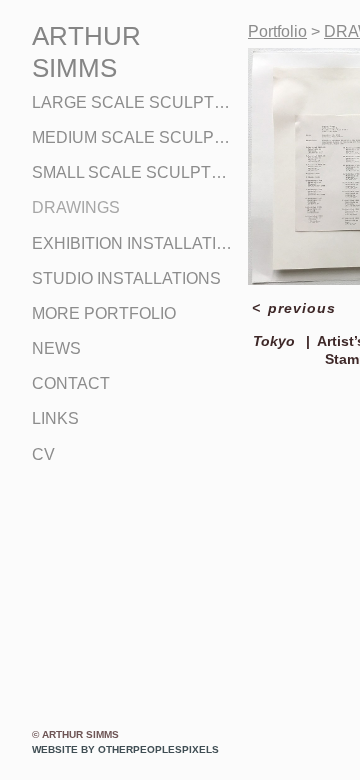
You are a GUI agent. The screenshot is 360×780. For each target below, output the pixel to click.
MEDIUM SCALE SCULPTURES (132, 137)
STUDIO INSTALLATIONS (126, 278)
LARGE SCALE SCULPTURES (132, 102)
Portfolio (277, 31)
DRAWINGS (76, 207)
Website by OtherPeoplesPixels (125, 749)
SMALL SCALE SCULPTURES (132, 172)
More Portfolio (104, 313)
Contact (71, 383)
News (56, 348)
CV (43, 454)
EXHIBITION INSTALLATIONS (132, 243)
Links (55, 418)
